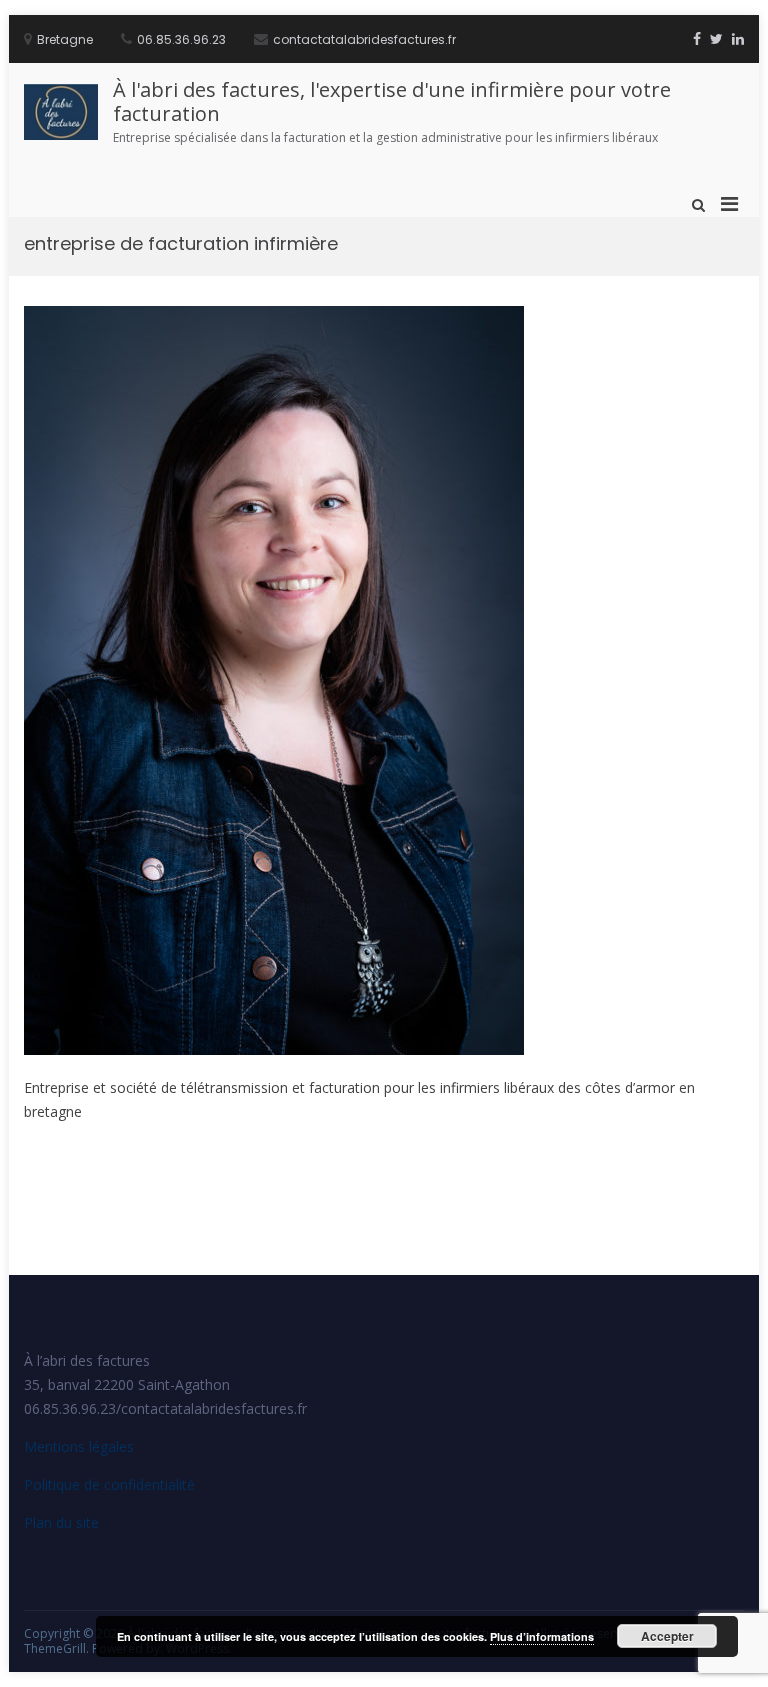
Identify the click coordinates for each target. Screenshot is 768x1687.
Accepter (667, 1636)
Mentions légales (79, 1446)
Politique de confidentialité (109, 1484)
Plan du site (61, 1522)
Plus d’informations (542, 1636)
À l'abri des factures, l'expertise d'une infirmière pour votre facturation (392, 101)
